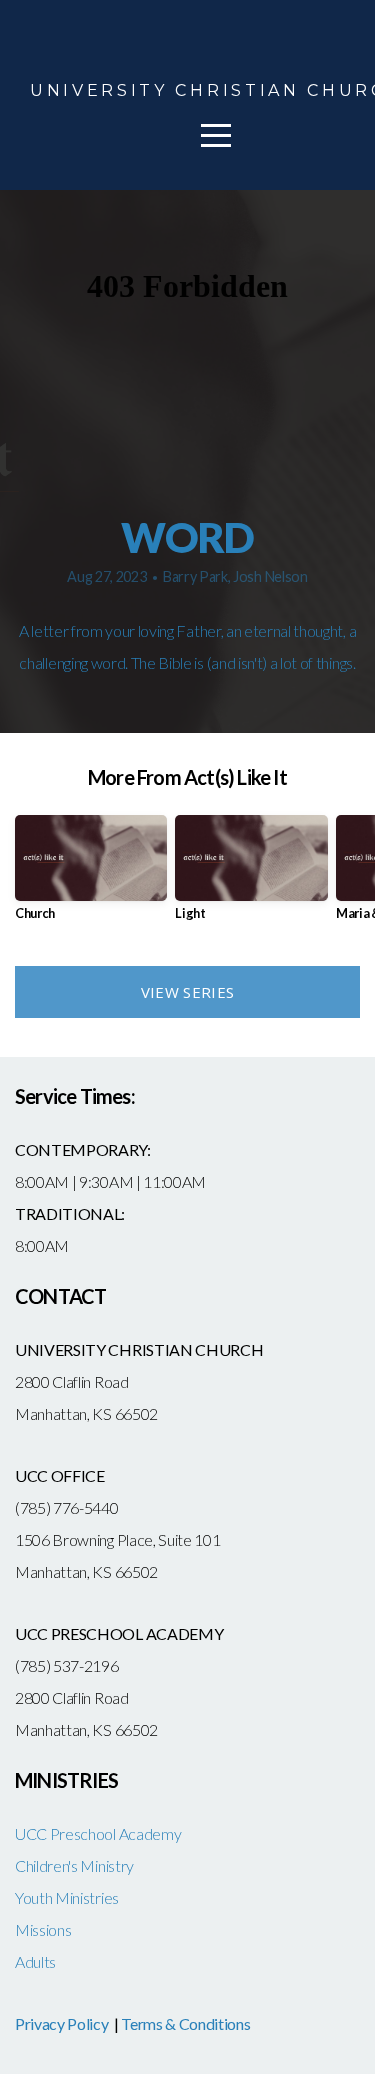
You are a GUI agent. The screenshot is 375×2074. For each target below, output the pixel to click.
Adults (35, 1961)
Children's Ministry (74, 1865)
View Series (187, 992)
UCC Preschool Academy (99, 1833)
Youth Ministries (67, 1897)
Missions (43, 1929)
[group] (91, 875)
